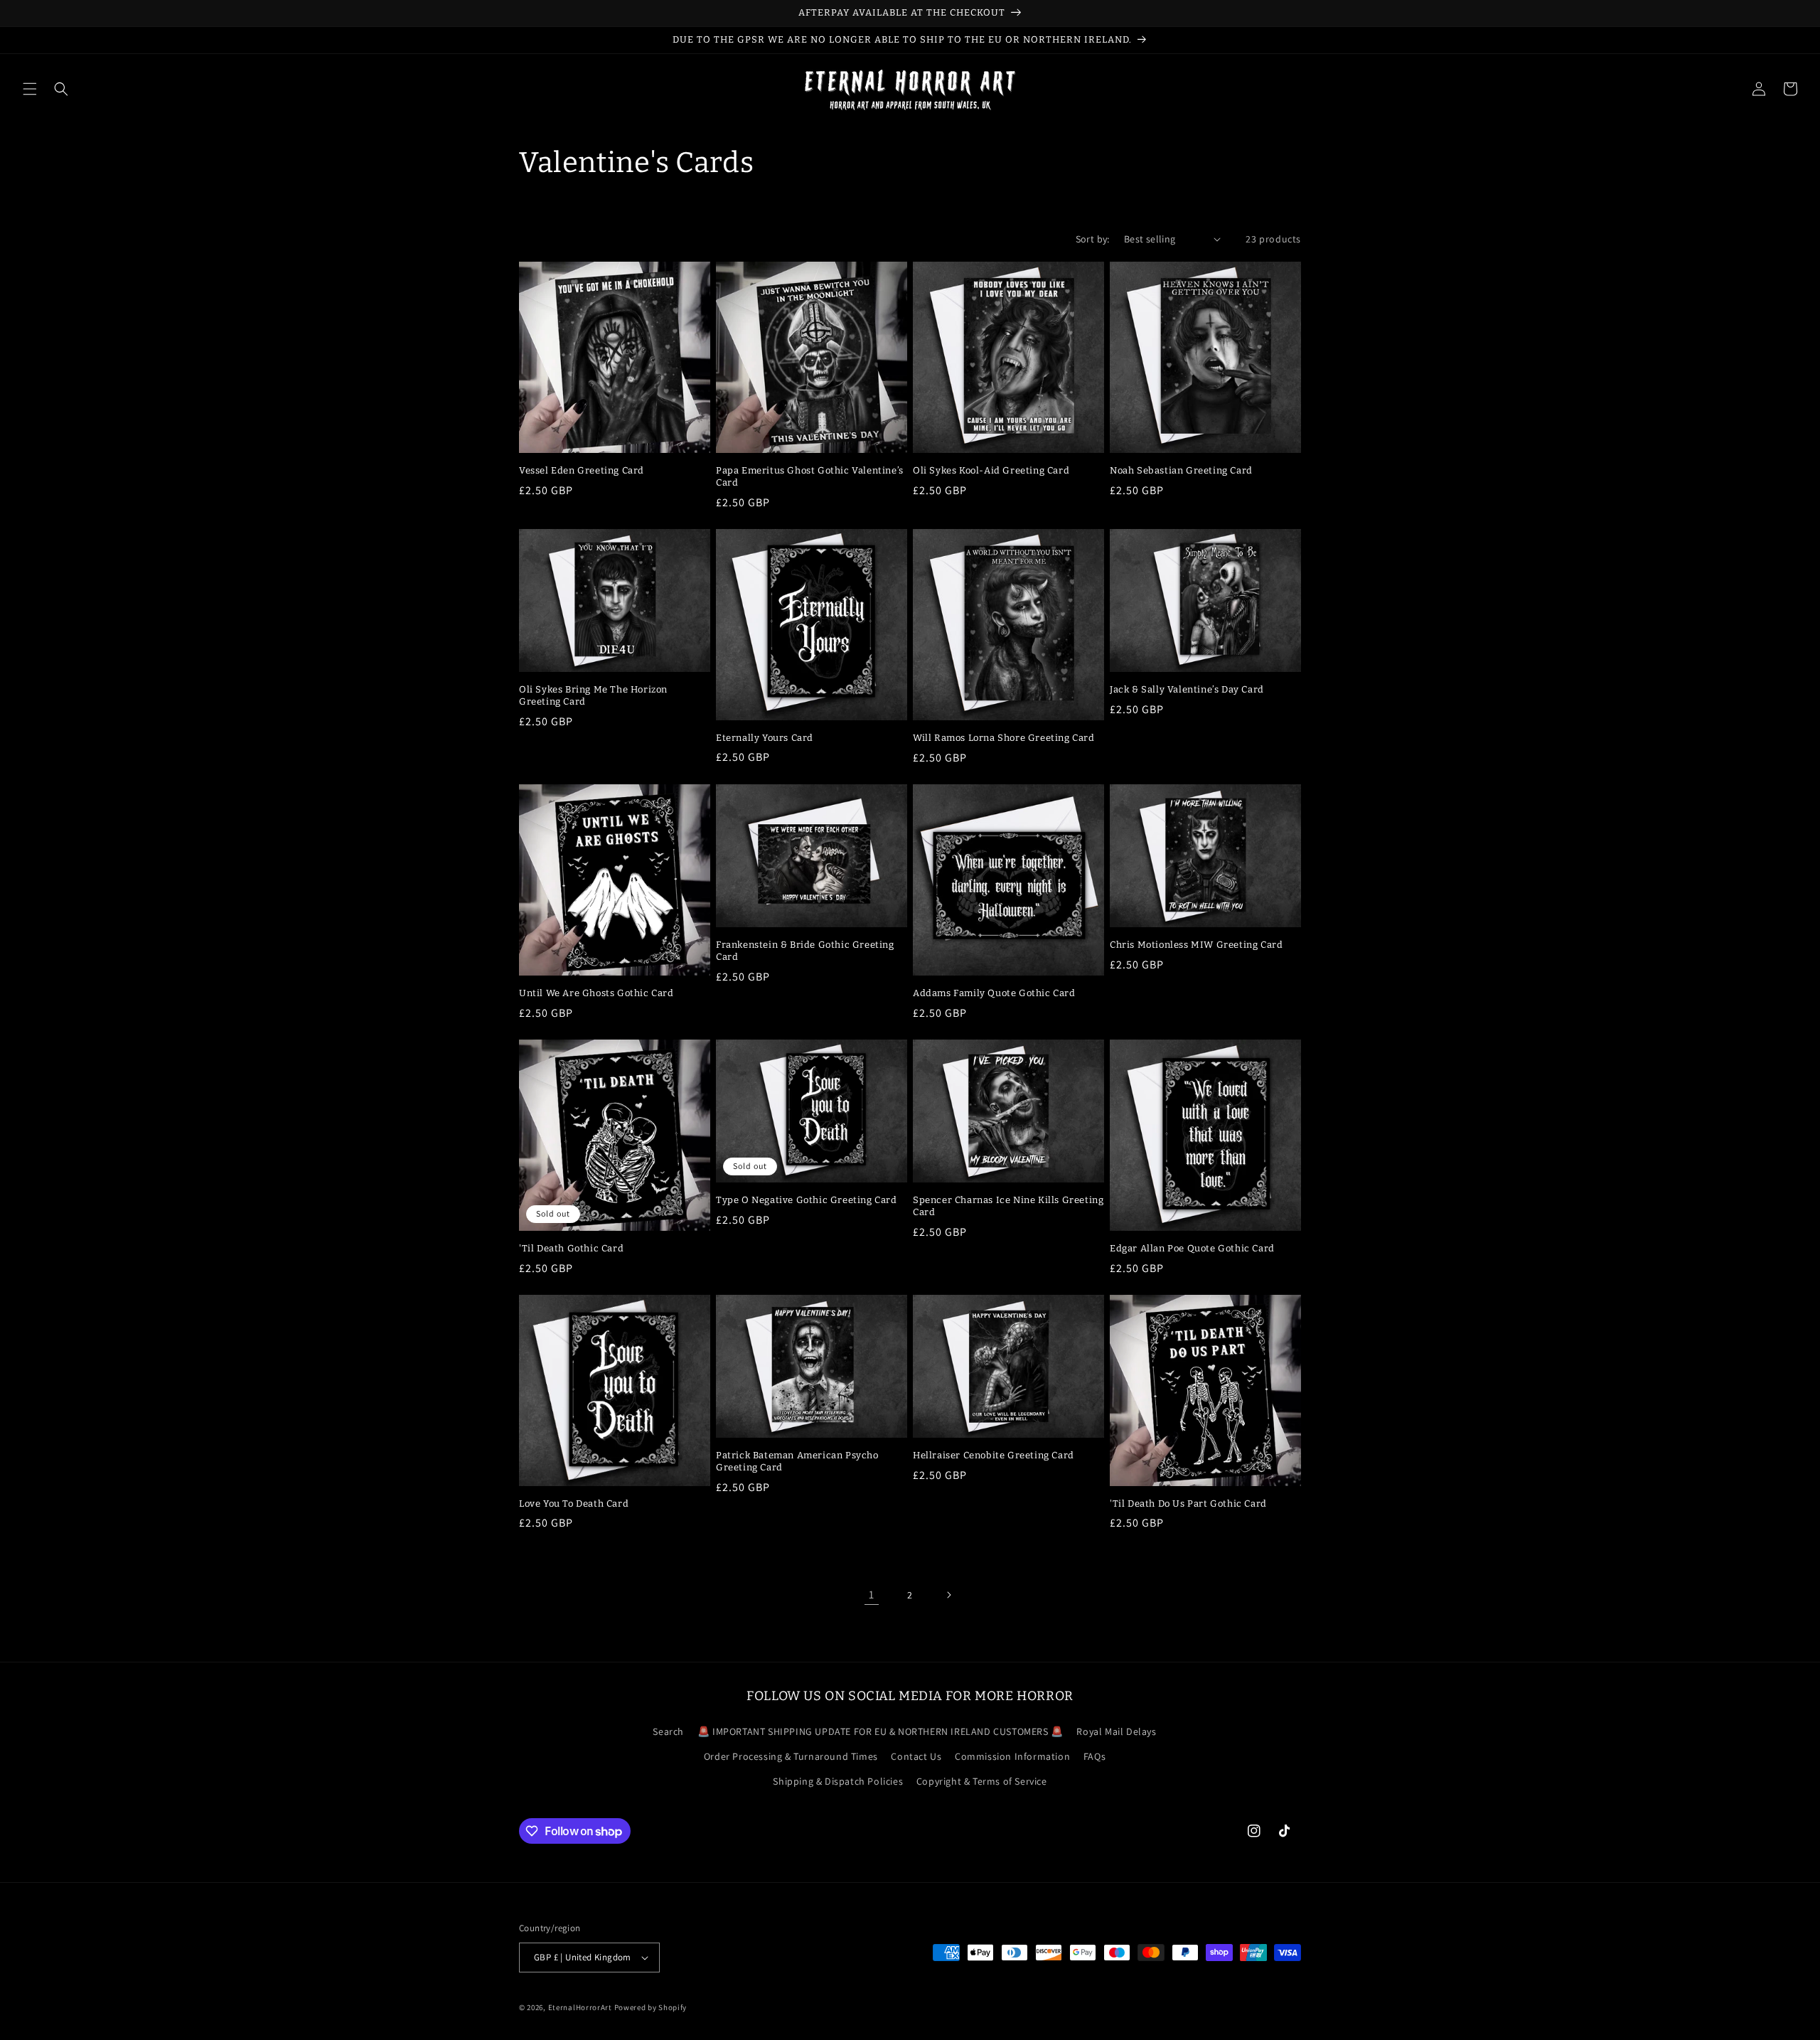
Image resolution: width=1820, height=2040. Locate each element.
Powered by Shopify (651, 2007)
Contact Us (916, 1756)
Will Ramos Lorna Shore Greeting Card (1004, 738)
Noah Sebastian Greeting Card (1181, 470)
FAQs (1094, 1756)
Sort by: (1093, 239)
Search (668, 1731)
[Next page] (948, 1595)
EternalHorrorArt (580, 2007)
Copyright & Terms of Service (982, 1781)
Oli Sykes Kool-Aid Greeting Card (991, 470)
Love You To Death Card (574, 1504)
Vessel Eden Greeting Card (582, 470)
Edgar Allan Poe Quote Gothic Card (1192, 1248)
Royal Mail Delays (1116, 1731)
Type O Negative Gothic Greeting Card (807, 1200)
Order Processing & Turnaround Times (791, 1756)
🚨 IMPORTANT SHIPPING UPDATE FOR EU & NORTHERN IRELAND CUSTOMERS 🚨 (880, 1731)
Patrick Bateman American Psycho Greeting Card (797, 1461)
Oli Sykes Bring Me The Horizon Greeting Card (593, 695)
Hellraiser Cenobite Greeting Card (994, 1455)
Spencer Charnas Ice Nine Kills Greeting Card (1008, 1206)
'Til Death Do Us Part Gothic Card (1188, 1504)
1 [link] (872, 1595)
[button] (30, 89)
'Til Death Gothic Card (571, 1248)
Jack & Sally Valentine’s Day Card (1187, 689)
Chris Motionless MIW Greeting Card (1196, 945)
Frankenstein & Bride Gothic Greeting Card (805, 951)
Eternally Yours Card (765, 738)
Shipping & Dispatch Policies (838, 1781)
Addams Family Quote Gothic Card (994, 993)
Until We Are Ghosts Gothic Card (596, 993)
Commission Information (1012, 1756)
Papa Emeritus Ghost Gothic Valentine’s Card (810, 476)
